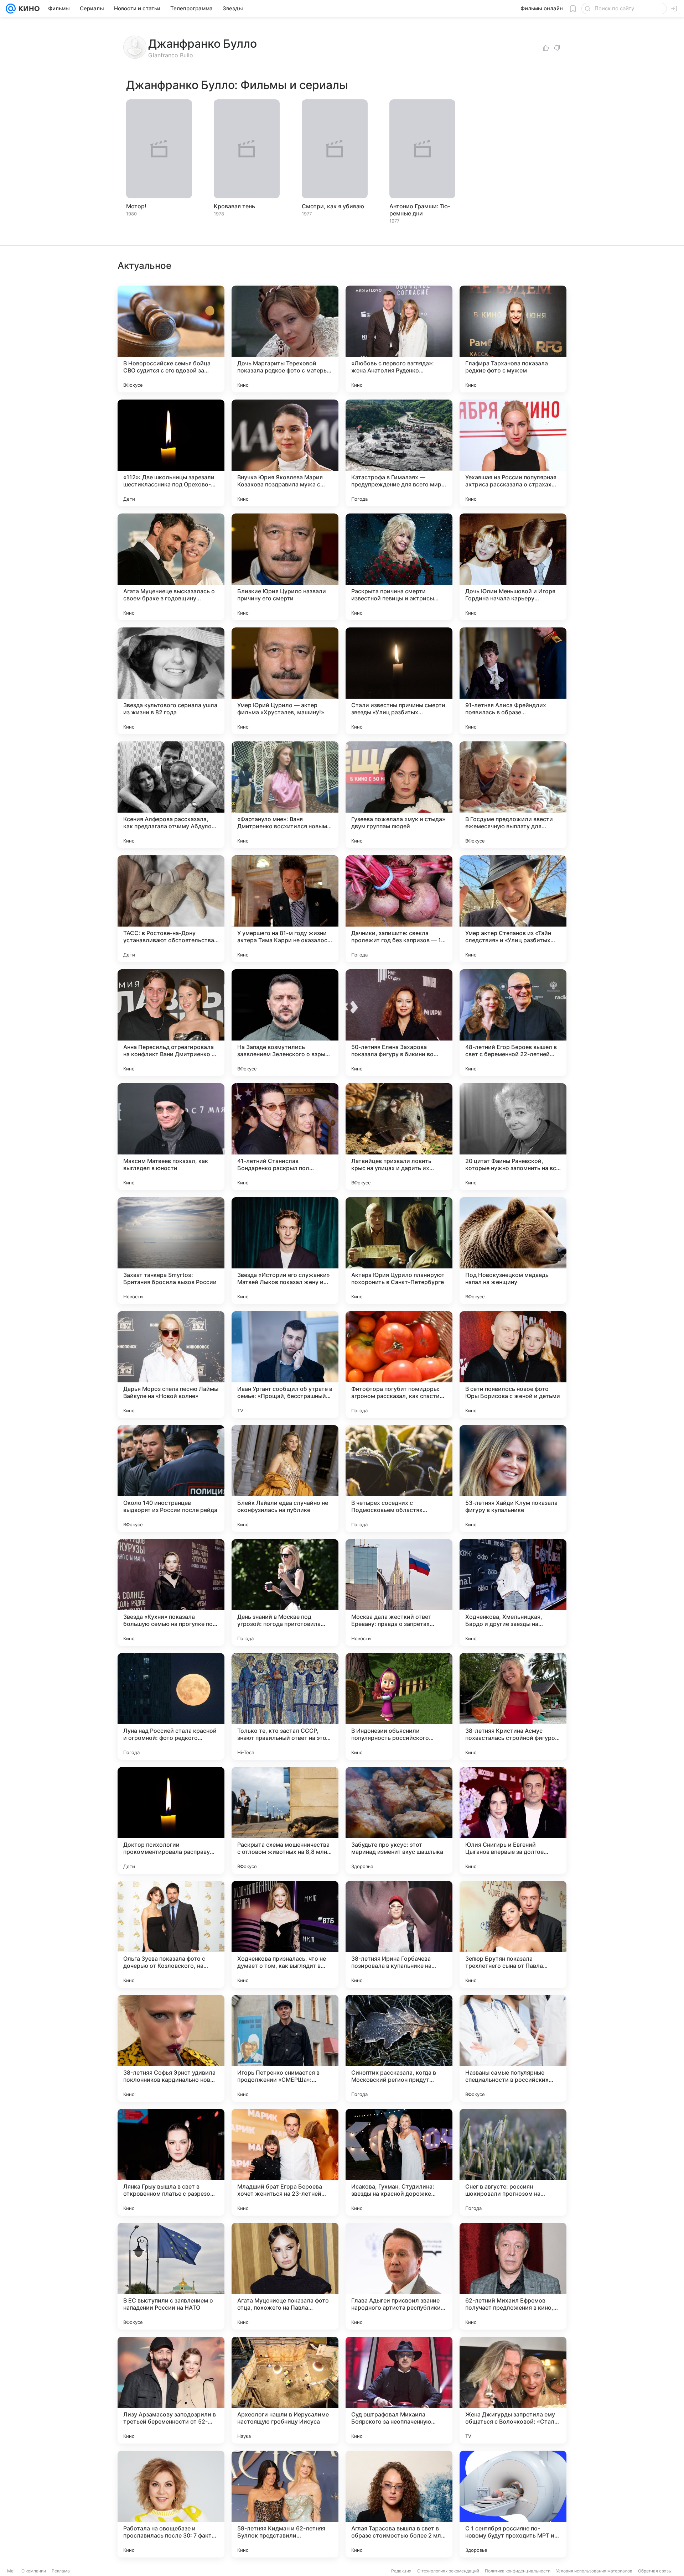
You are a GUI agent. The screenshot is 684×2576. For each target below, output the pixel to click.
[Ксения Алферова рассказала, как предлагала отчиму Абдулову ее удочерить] (171, 795)
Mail (11, 2571)
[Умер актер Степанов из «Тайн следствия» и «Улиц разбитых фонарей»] (513, 909)
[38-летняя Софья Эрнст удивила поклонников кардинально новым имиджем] (171, 2048)
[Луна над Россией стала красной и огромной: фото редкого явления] (171, 1706)
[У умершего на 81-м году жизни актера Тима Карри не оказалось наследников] (285, 909)
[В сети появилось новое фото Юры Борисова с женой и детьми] (513, 1365)
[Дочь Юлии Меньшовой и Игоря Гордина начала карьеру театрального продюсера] (513, 567)
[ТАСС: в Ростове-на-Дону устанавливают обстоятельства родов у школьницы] (171, 909)
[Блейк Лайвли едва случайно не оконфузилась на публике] (285, 1479)
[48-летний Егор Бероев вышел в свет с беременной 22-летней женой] (513, 1023)
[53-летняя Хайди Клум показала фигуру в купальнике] (513, 1479)
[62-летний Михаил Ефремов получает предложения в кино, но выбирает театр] (513, 2276)
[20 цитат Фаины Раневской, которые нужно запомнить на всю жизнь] (513, 1137)
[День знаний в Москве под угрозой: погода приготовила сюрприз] (285, 1592)
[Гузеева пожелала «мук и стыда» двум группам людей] (399, 795)
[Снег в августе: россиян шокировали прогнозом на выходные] (513, 2162)
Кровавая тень (234, 206)
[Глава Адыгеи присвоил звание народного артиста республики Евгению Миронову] (399, 2276)
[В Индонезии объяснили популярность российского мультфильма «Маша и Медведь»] (399, 1706)
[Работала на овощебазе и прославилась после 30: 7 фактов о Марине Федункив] (171, 2504)
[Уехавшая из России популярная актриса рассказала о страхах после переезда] (513, 453)
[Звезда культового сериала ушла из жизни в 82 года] (171, 681)
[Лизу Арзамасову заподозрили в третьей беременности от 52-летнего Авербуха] (171, 2390)
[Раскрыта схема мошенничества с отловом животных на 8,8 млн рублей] (285, 1820)
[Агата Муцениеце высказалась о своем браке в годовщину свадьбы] (171, 567)
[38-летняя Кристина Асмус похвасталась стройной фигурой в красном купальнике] (513, 1706)
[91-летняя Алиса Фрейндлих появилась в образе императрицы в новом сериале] (513, 681)
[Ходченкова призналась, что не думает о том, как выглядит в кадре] (285, 1934)
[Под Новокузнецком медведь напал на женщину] (513, 1251)
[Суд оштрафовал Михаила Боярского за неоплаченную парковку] (399, 2390)
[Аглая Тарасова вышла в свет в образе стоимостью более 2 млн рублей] (399, 2504)
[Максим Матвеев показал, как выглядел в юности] (171, 1137)
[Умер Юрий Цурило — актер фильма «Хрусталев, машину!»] (285, 681)
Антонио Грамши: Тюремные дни (420, 210)
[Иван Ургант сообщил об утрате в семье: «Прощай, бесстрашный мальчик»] (285, 1365)
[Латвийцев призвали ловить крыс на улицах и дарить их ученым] (399, 1137)
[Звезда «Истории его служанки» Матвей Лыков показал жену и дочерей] (285, 1251)
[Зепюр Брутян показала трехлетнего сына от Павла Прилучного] (513, 1934)
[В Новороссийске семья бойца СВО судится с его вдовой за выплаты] (171, 339)
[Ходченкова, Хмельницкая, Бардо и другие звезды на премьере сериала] (513, 1592)
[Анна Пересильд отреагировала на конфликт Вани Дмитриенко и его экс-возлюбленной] (171, 1023)
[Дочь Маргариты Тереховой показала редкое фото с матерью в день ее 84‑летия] (285, 339)
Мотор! (136, 206)
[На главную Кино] (28, 9)
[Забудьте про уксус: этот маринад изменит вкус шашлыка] (399, 1820)
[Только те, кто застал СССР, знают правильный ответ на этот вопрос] (285, 1706)
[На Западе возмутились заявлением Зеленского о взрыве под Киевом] (285, 1023)
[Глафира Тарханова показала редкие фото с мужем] (513, 339)
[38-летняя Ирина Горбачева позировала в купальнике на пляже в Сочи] (399, 1934)
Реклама (61, 2571)
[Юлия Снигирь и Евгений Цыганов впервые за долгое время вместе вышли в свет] (513, 1820)
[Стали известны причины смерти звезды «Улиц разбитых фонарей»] (399, 681)
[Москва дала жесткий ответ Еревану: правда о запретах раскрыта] (399, 1592)
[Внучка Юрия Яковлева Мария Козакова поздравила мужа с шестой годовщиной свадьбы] (285, 453)
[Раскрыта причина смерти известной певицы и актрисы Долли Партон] (399, 567)
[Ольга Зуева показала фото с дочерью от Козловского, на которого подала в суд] (171, 1934)
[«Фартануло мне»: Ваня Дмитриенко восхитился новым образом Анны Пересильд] (285, 795)
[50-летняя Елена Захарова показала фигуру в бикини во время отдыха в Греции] (399, 1023)
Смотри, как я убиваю (333, 206)
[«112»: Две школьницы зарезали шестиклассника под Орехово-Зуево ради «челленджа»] (171, 453)
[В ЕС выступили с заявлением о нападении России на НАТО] (171, 2276)
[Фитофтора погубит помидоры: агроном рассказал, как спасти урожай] (399, 1365)
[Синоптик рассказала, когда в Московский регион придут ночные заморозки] (399, 2048)
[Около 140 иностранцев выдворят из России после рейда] (171, 1479)
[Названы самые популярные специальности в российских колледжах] (513, 2048)
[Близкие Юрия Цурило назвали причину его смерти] (285, 567)
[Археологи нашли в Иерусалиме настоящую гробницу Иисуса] (285, 2390)
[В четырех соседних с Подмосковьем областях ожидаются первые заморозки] (399, 1479)
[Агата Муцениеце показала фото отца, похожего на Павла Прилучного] (285, 2276)
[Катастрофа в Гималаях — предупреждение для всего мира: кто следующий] (399, 453)
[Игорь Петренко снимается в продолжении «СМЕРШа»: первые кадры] (285, 2048)
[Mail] (11, 9)
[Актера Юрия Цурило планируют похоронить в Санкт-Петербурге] (399, 1251)
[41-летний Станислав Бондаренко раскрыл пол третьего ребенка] (285, 1137)
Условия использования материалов (594, 2571)
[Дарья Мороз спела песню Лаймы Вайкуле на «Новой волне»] (171, 1365)
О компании (34, 2571)
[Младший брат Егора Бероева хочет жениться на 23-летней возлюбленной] (285, 2162)
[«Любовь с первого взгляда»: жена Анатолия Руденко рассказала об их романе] (399, 339)
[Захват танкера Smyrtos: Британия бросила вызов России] (171, 1251)
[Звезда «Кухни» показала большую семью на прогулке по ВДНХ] (171, 1592)
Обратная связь (655, 2571)
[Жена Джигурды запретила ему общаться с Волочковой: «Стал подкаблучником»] (513, 2390)
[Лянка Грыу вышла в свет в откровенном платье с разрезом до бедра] (171, 2162)
